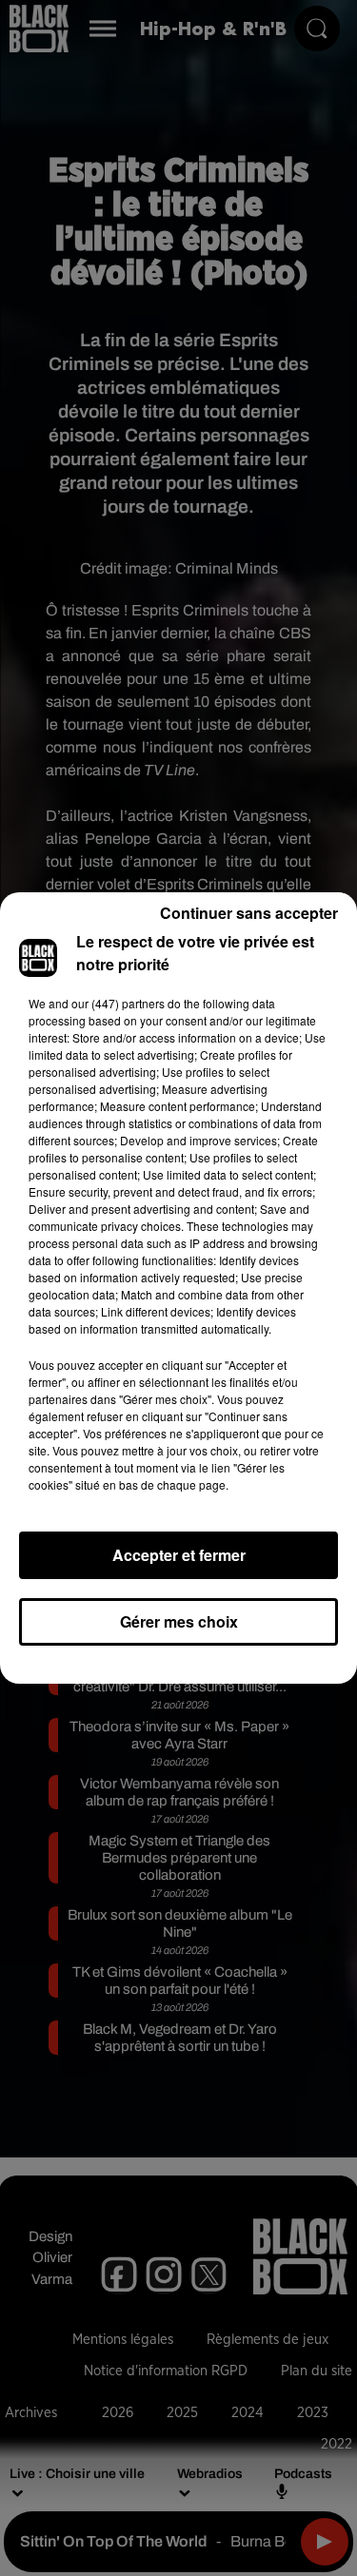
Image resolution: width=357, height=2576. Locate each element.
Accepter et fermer (179, 1555)
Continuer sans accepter (249, 913)
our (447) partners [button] (118, 1003)
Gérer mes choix (179, 1621)
